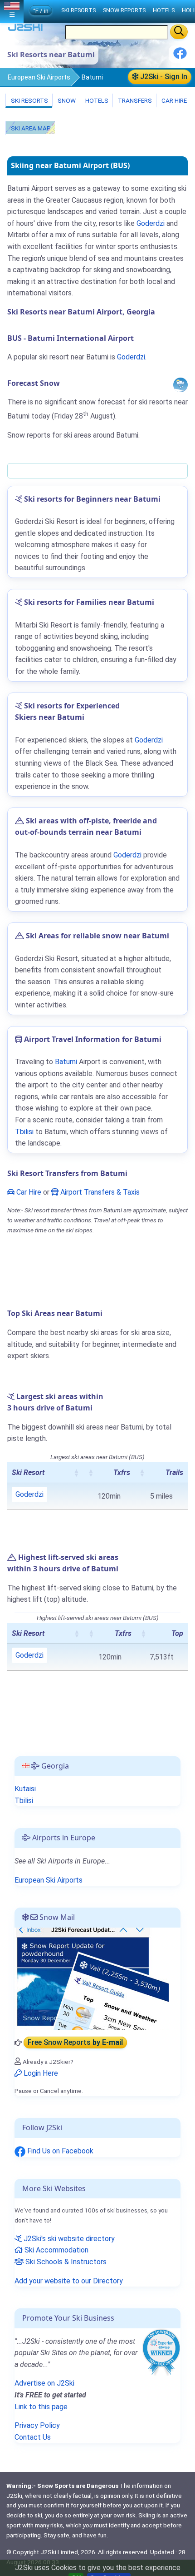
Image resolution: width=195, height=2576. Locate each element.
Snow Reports (124, 10)
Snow (66, 100)
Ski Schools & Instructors (65, 2262)
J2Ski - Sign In (163, 77)
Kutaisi (25, 1789)
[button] (76, 1473)
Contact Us (33, 2437)
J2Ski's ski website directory (68, 2239)
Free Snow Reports (75, 2043)
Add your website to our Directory (69, 2281)
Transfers (134, 100)
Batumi (66, 1062)
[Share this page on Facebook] (180, 57)
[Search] (179, 32)
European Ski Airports (39, 77)
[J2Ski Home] (25, 29)
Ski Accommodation (56, 2250)
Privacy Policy (37, 2425)
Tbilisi (24, 1132)
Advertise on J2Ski (44, 2383)
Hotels (96, 100)
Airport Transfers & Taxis (99, 1192)
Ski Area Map (30, 128)
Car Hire (173, 100)
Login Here (40, 2073)
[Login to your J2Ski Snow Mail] (92, 1978)
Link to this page (41, 2407)
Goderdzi (151, 223)
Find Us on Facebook (59, 2151)
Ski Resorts (29, 100)
